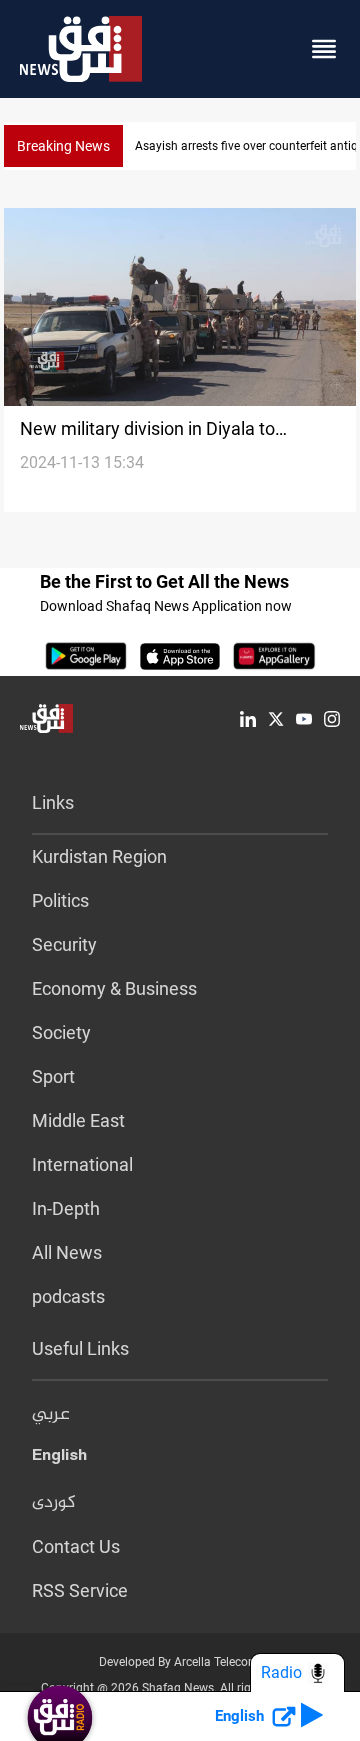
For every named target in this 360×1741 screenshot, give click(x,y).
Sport (53, 1076)
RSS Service (80, 1590)
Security (64, 944)
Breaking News (63, 146)
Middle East (78, 1120)
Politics (60, 900)
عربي (51, 1415)
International (82, 1164)
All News (67, 1252)
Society (61, 1032)
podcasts (68, 1296)
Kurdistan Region (99, 856)
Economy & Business (114, 988)
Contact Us (76, 1546)
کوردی (54, 1503)
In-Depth (66, 1208)
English (59, 1459)
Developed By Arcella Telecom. (180, 1662)
